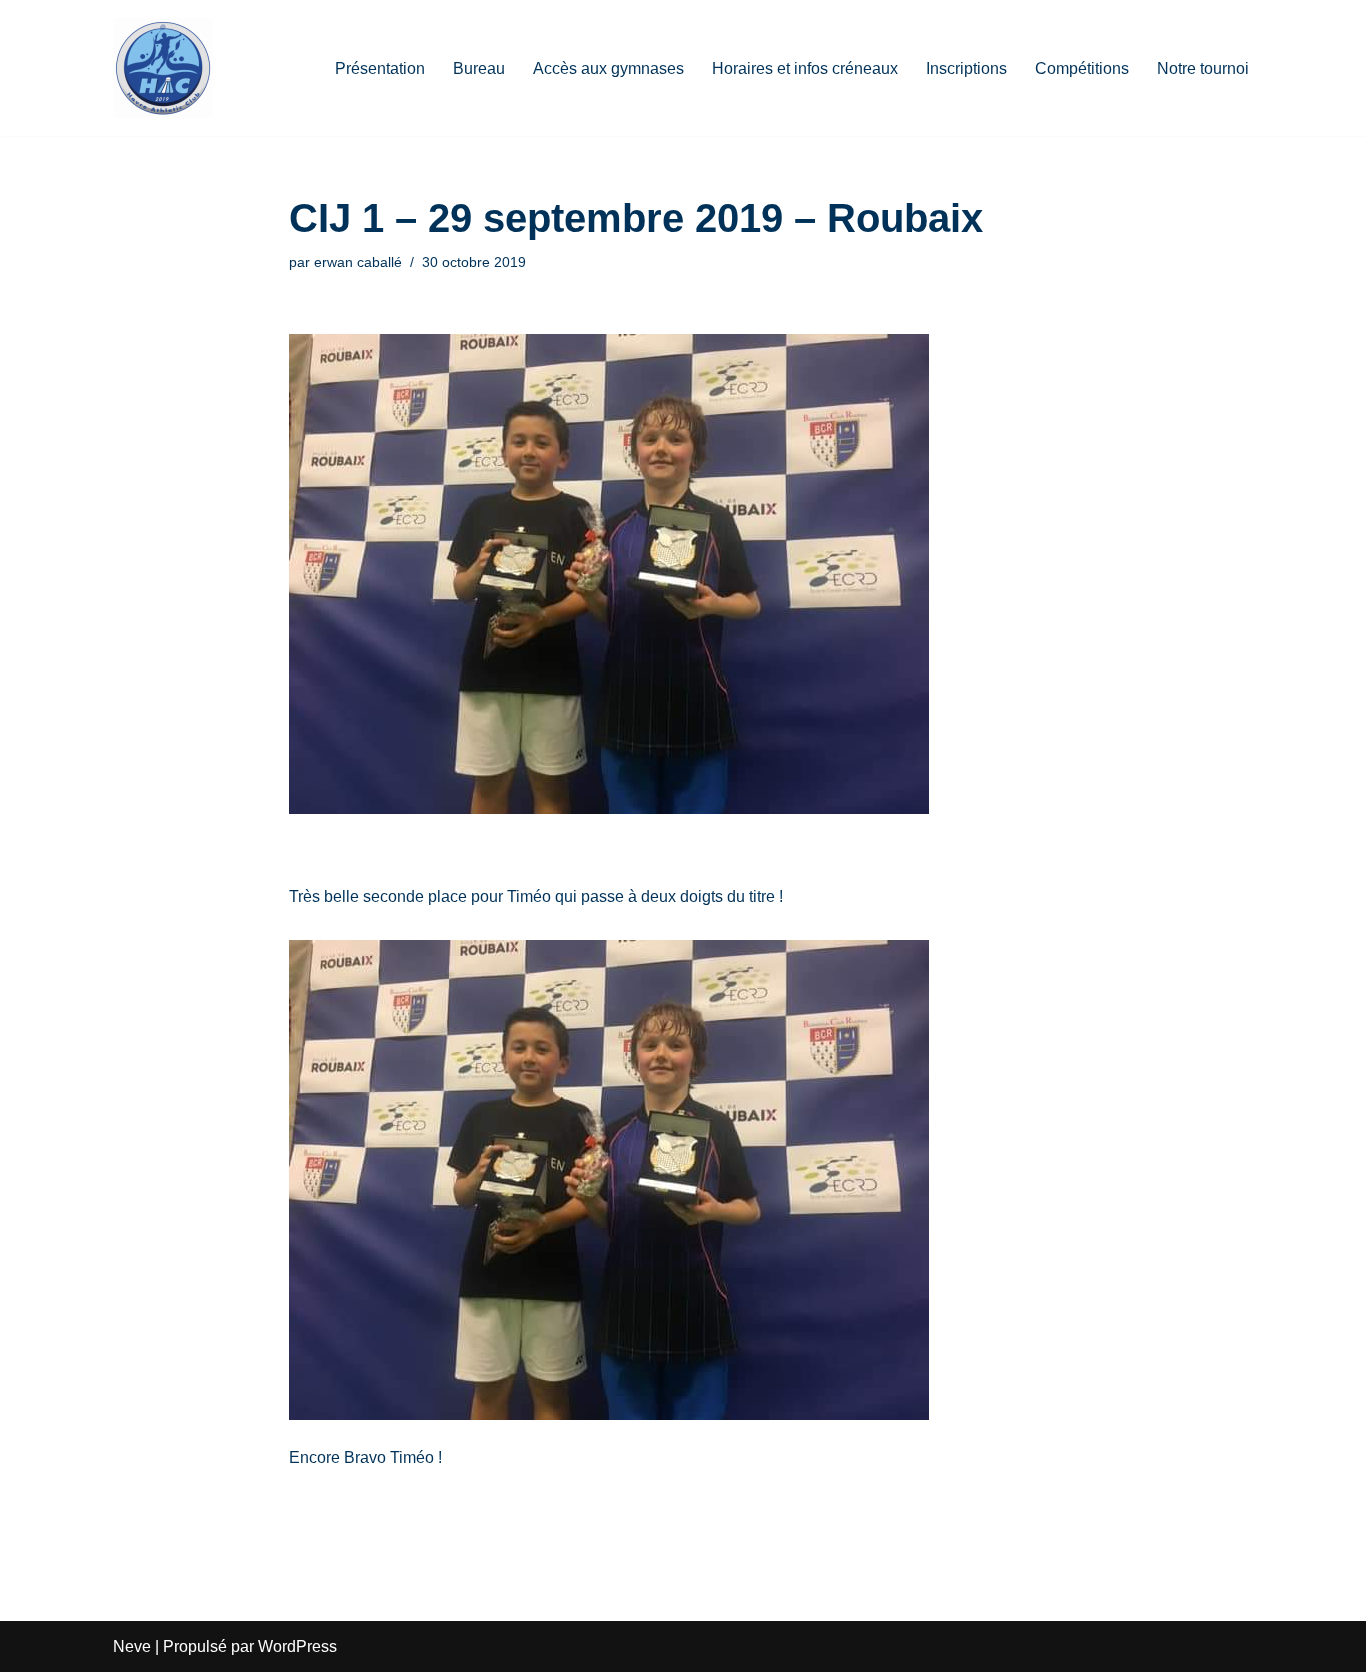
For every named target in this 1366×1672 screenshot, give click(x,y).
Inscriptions (966, 68)
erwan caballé (358, 262)
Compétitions (1082, 68)
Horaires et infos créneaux (805, 68)
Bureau (479, 68)
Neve (132, 1646)
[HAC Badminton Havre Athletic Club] (163, 68)
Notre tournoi (1203, 68)
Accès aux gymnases (608, 68)
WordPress (297, 1646)
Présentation (380, 68)
